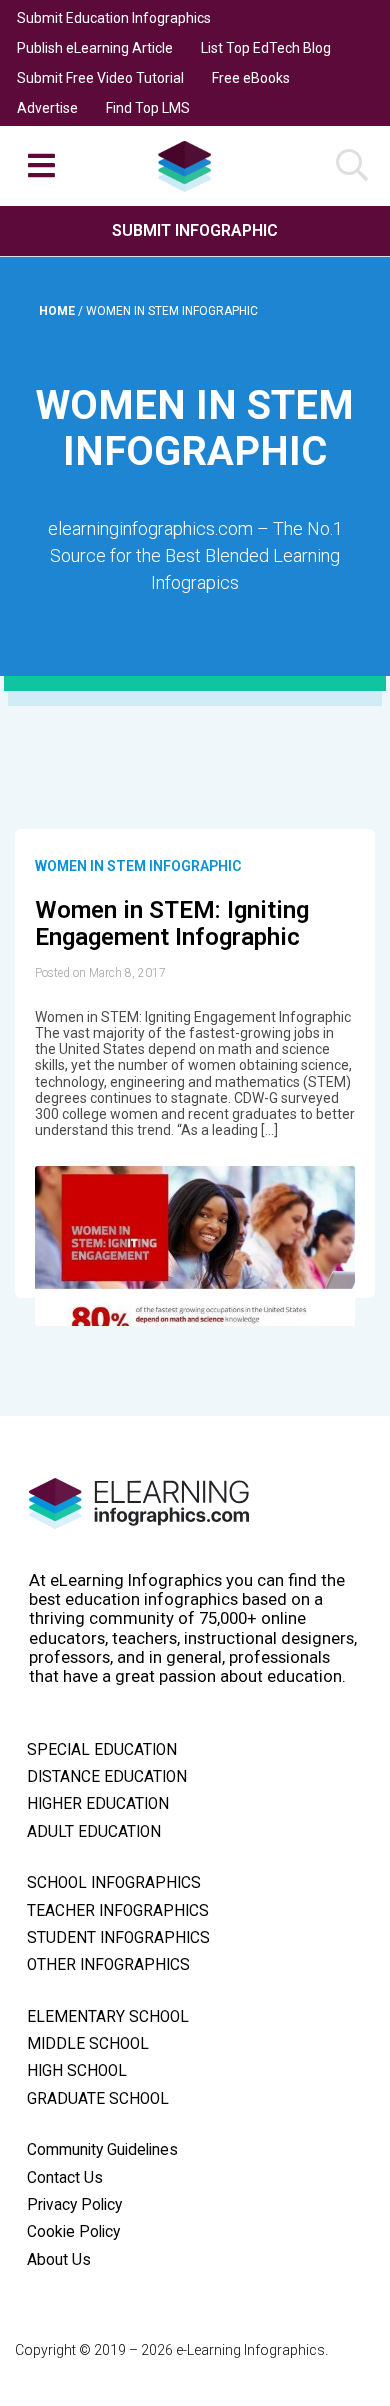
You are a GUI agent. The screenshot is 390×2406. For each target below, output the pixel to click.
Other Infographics (108, 1965)
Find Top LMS (148, 108)
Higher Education (98, 1804)
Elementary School (108, 2017)
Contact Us (65, 2178)
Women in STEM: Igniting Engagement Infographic (172, 924)
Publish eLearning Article (95, 48)
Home (58, 311)
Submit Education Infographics (114, 18)
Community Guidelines (102, 2150)
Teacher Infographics (118, 1911)
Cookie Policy (73, 2232)
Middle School (88, 2044)
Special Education (102, 1750)
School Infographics (114, 1883)
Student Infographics (118, 1938)
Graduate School (98, 2099)
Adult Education (94, 1832)
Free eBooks (251, 78)
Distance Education (107, 1777)
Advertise (47, 108)
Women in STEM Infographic (138, 866)
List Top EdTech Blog (266, 48)
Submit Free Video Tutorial (100, 78)
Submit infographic (195, 230)
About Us (59, 2260)
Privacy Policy (74, 2205)
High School (77, 2071)
